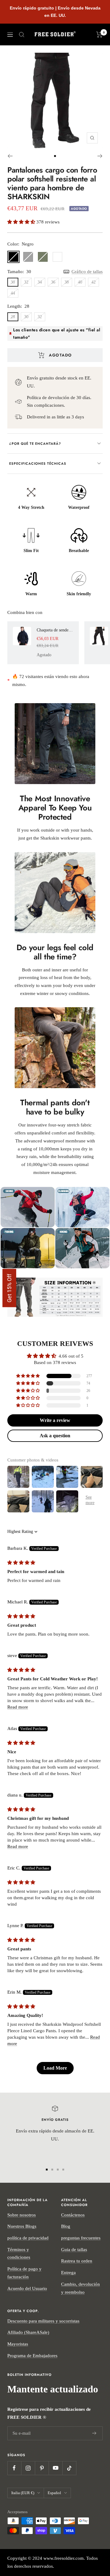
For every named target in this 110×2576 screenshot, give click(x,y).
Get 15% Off (9, 1288)
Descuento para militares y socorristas (43, 2321)
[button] (22, 222)
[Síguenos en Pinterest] (42, 2468)
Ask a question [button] (55, 1436)
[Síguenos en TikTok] (69, 2468)
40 (80, 282)
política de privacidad (28, 2238)
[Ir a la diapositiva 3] (58, 2170)
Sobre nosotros (22, 2215)
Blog (66, 2226)
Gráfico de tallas (87, 272)
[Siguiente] (100, 156)
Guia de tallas (74, 2250)
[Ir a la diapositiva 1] (55, 156)
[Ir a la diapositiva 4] (63, 2170)
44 (13, 293)
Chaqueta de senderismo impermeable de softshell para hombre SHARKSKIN (55, 630)
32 (26, 282)
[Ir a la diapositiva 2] (52, 2170)
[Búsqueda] (22, 35)
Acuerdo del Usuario (27, 2288)
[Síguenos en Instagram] (28, 2468)
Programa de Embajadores (32, 2356)
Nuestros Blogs (22, 2226)
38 (67, 282)
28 (13, 317)
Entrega (68, 2273)
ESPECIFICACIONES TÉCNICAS (38, 463)
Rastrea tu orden (77, 2261)
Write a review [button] (55, 1420)
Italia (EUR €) (23, 2493)
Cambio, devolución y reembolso (81, 2288)
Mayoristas (18, 2344)
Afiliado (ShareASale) (28, 2332)
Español (54, 2493)
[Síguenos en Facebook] (14, 2468)
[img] (21, 1563)
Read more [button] (18, 1707)
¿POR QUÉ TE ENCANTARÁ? (35, 444)
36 (53, 282)
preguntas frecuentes (81, 2238)
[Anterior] (10, 156)
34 (40, 282)
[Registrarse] (94, 2433)
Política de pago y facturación (24, 2273)
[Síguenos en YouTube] (55, 2468)
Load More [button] (55, 2068)
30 (13, 282)
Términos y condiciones (19, 2254)
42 (94, 282)
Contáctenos (73, 2215)
